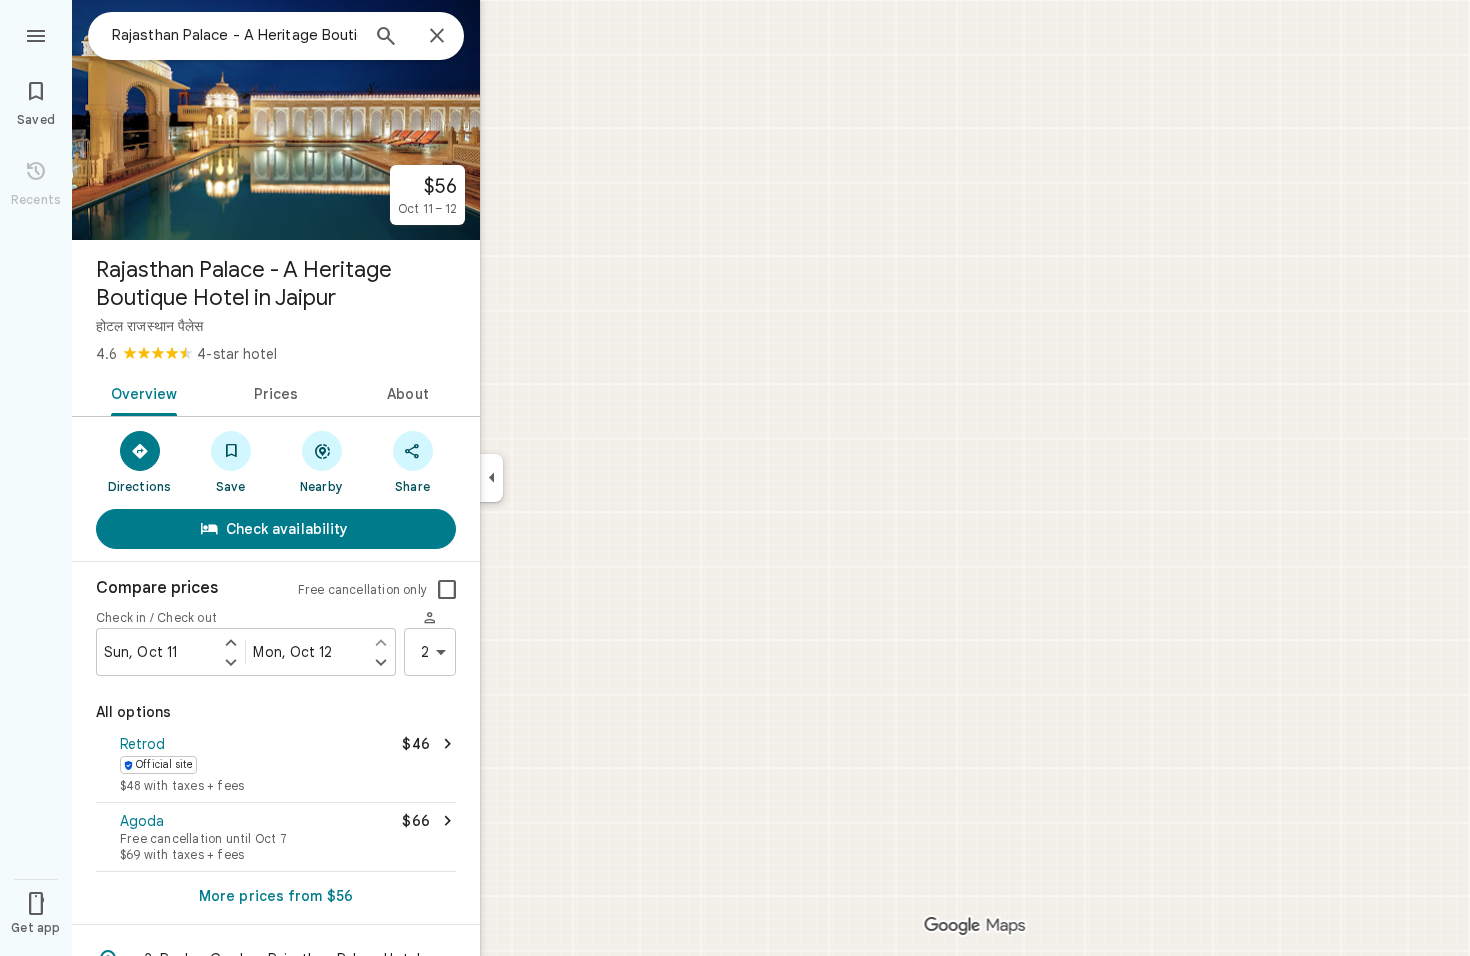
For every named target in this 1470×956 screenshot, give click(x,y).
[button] (276, 766)
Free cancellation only (362, 589)
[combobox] (235, 35)
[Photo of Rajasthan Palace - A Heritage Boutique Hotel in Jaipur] (276, 120)
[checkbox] (447, 590)
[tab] (140, 392)
